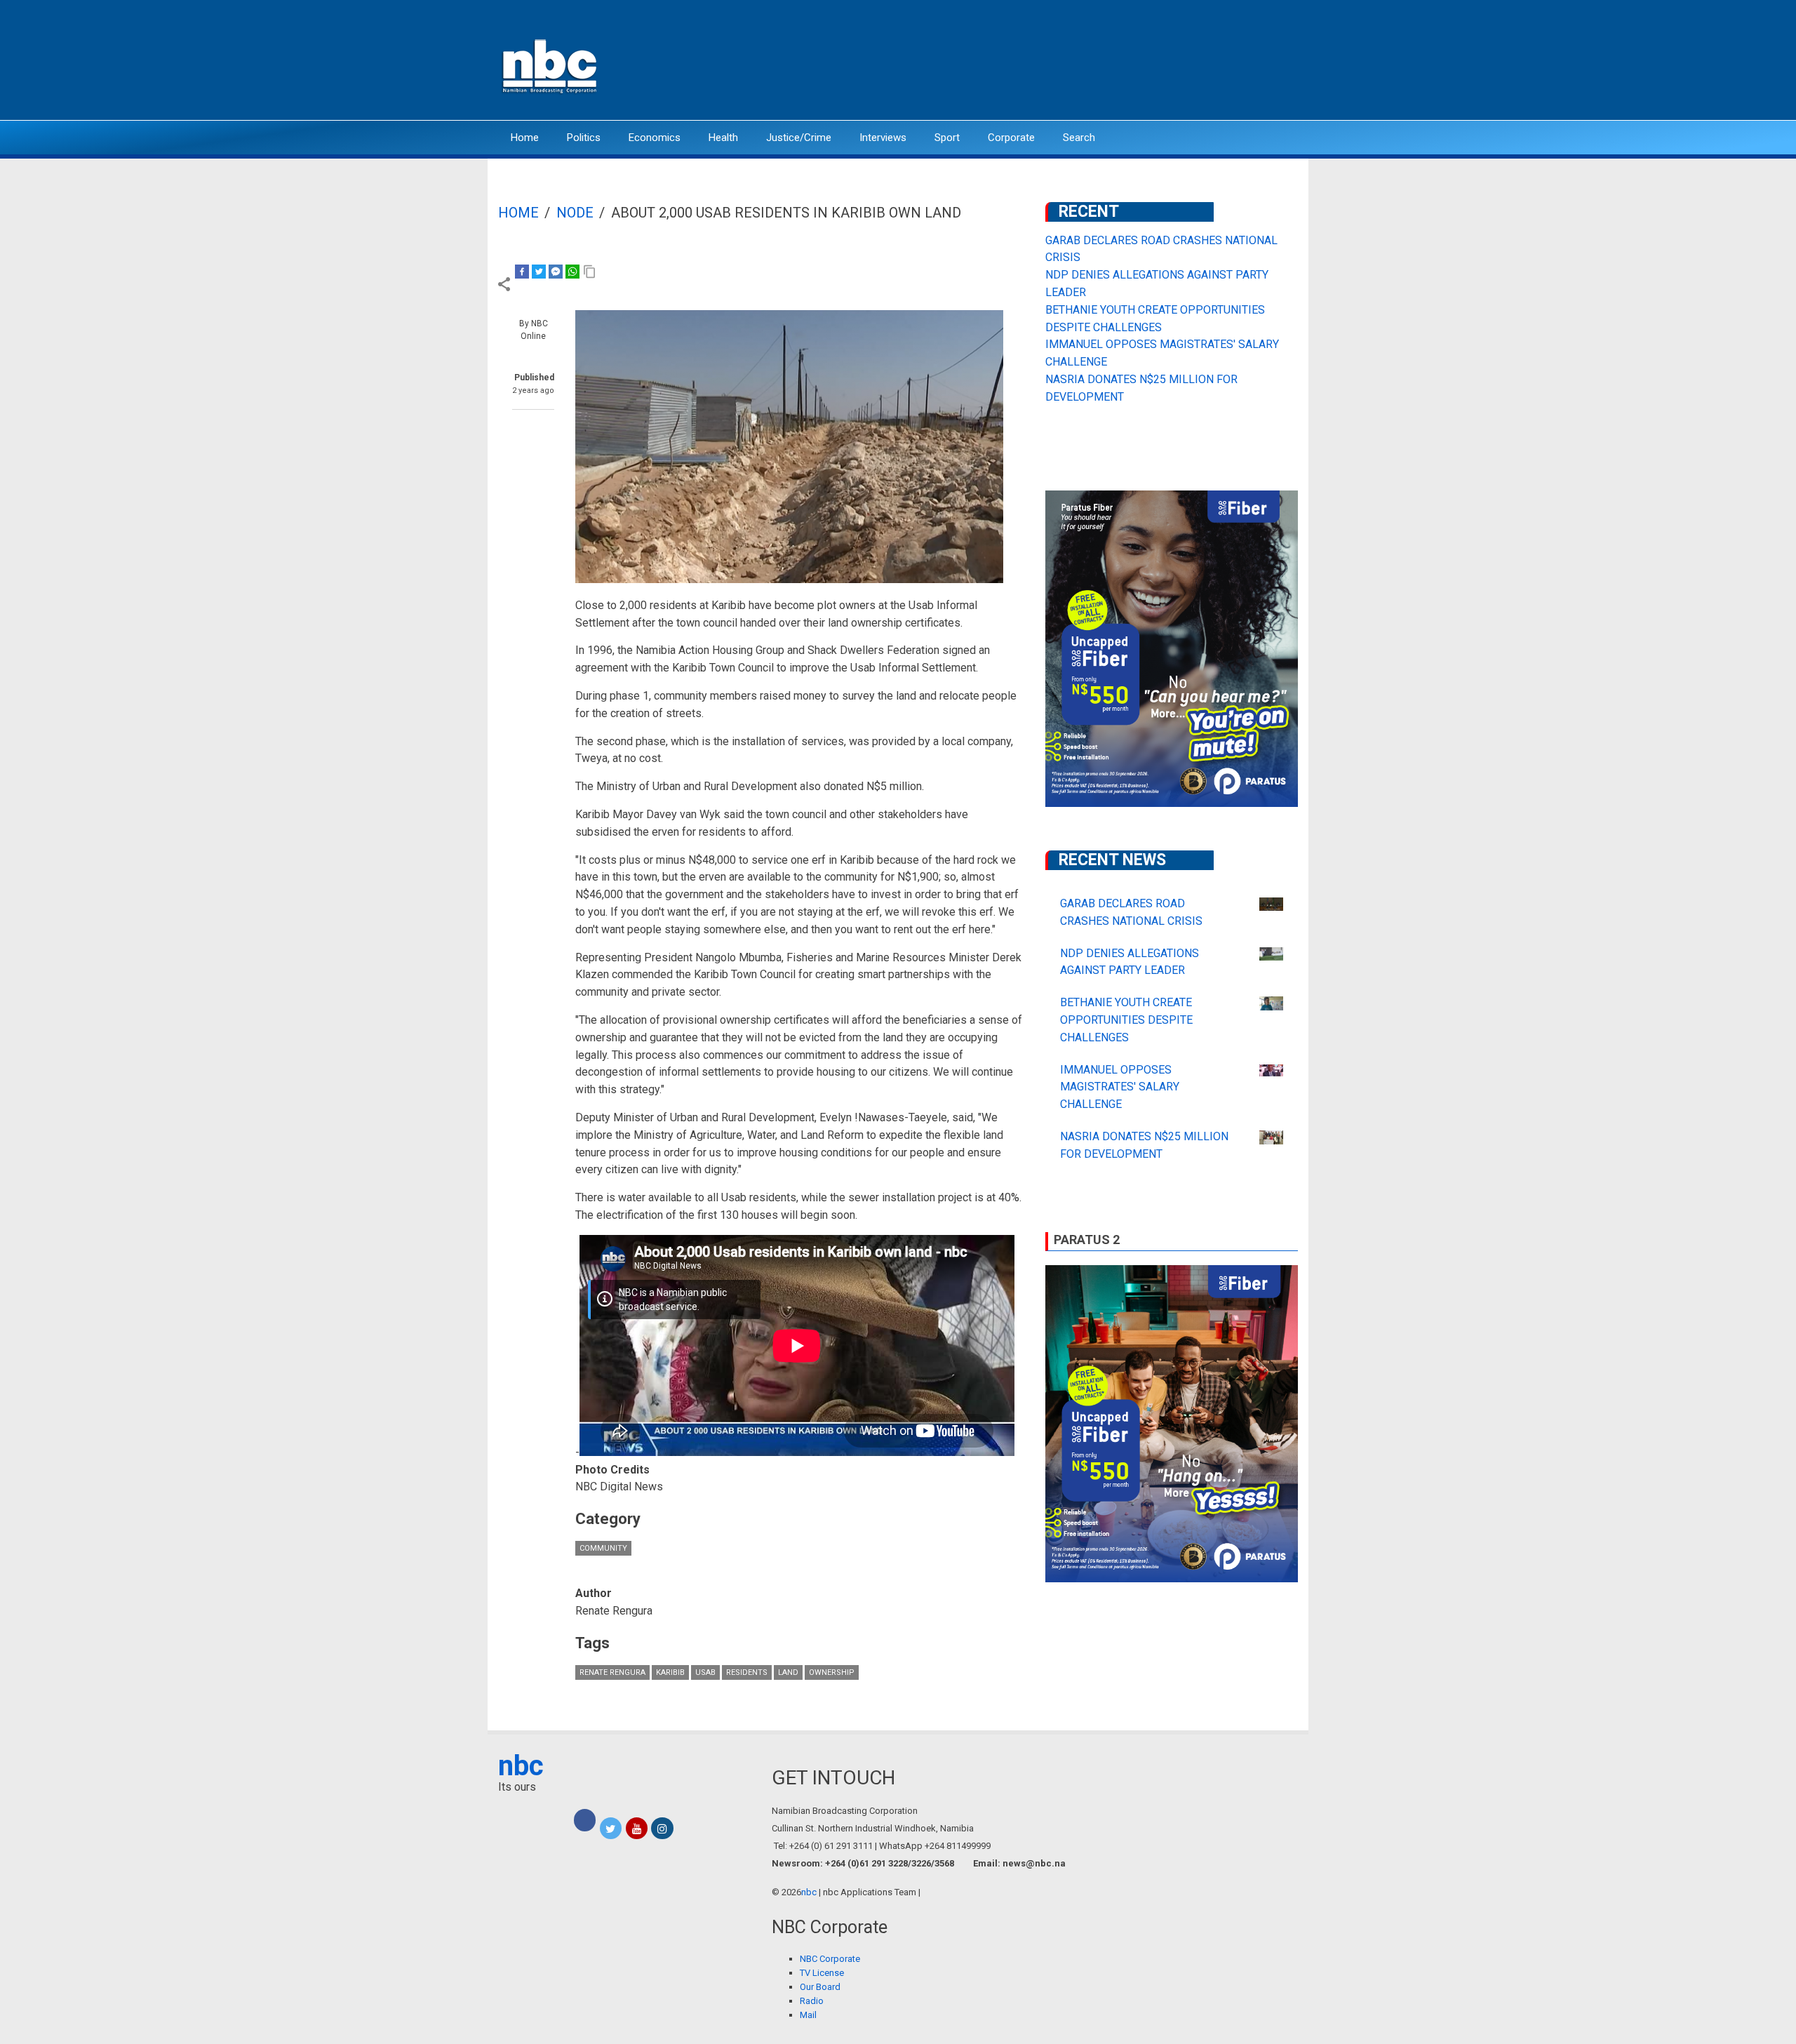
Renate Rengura (612, 1672)
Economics (655, 138)
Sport (947, 138)
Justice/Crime (799, 138)
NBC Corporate (830, 1959)
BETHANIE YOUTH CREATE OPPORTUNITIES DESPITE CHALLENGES (1126, 1020)
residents (747, 1672)
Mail (808, 2015)
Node (575, 213)
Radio (812, 2001)
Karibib (670, 1672)
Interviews (883, 138)
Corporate (1011, 138)
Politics (584, 138)
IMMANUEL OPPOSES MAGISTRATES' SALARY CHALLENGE (1120, 1087)
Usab (705, 1672)
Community (603, 1548)
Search (1079, 138)
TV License (822, 1973)
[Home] (551, 65)
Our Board (820, 1987)
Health (723, 138)
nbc (521, 1766)
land (788, 1672)
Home (525, 138)
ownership (832, 1672)
